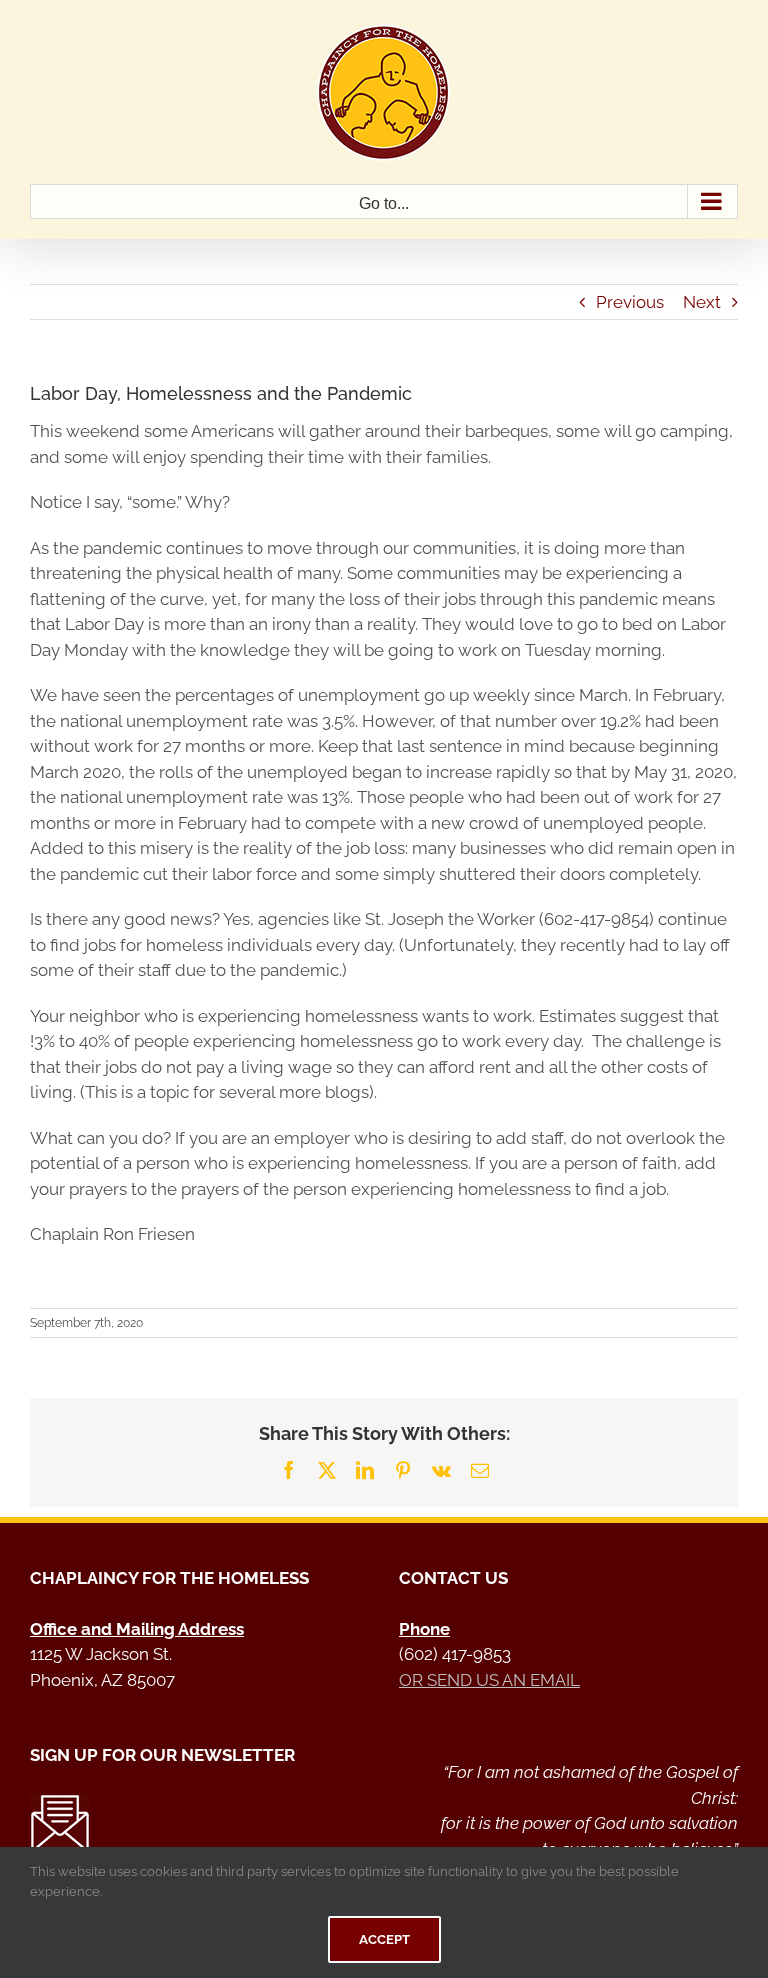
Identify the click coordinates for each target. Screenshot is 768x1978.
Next (702, 302)
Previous (630, 302)
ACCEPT (384, 1939)
